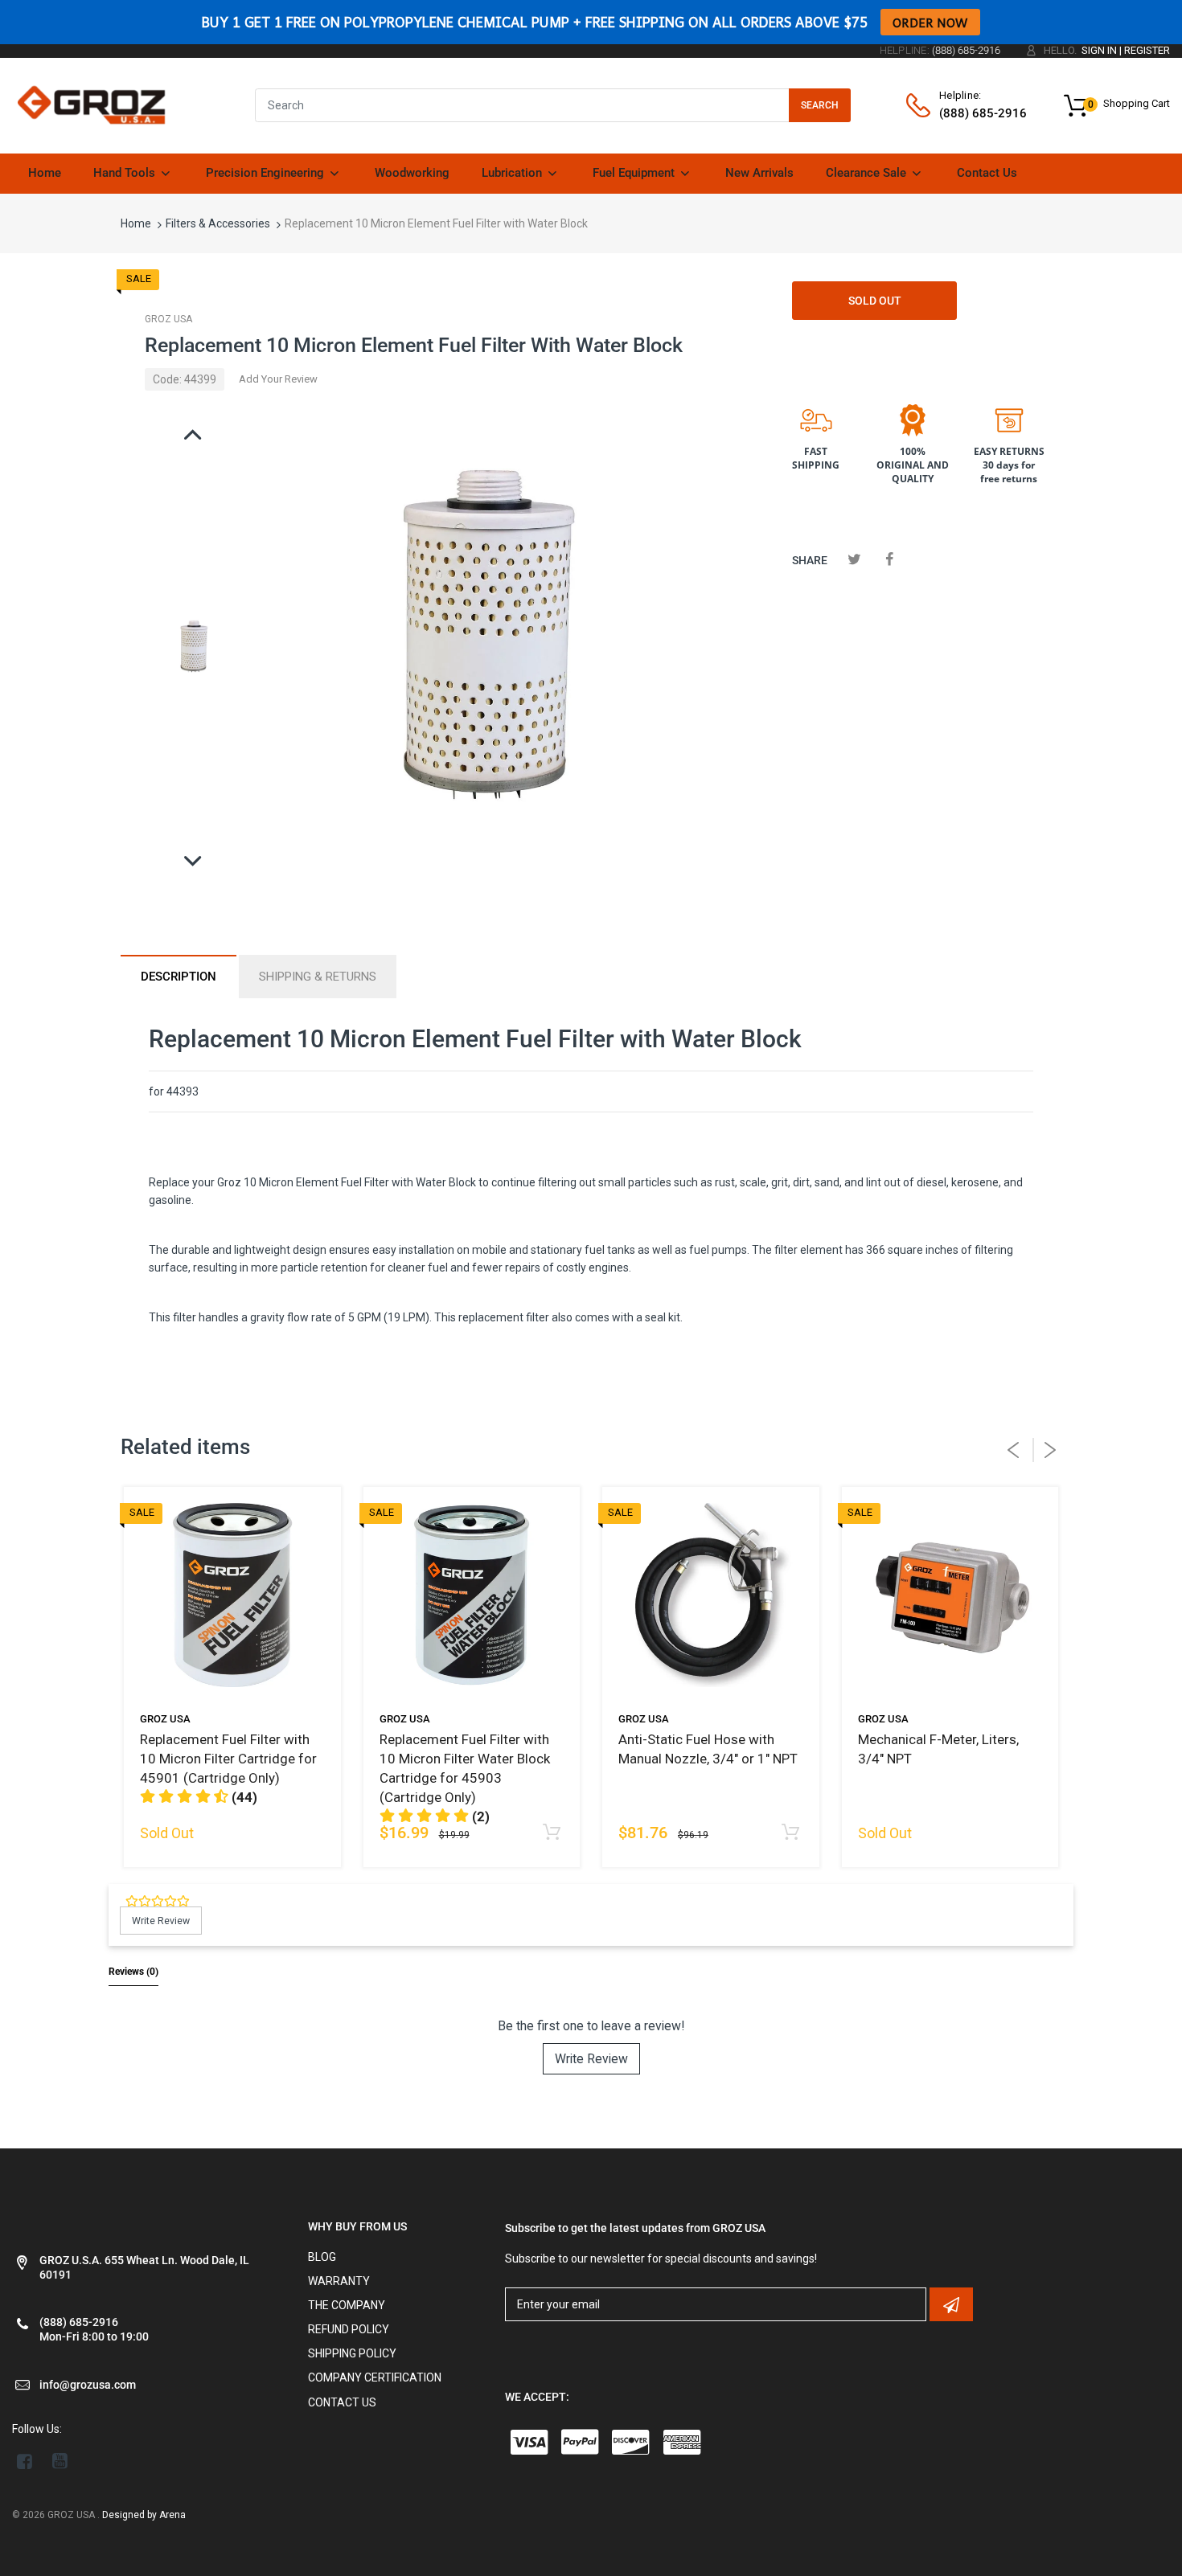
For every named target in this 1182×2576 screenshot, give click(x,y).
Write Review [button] (161, 1921)
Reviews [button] (133, 1972)
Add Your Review (278, 379)
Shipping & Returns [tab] (318, 977)
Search (820, 105)
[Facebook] (889, 559)
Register (1147, 50)
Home (136, 223)
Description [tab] (179, 977)
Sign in (1099, 50)
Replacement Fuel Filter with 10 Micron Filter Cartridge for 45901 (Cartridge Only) (228, 1759)
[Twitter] (854, 559)
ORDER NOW (930, 22)
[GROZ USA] (91, 104)
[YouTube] (60, 2461)
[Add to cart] (551, 1833)
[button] (199, 1797)
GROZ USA (168, 319)
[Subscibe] (951, 2304)
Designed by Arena (144, 2515)
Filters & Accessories (218, 223)
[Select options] (791, 1833)
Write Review (591, 2059)
